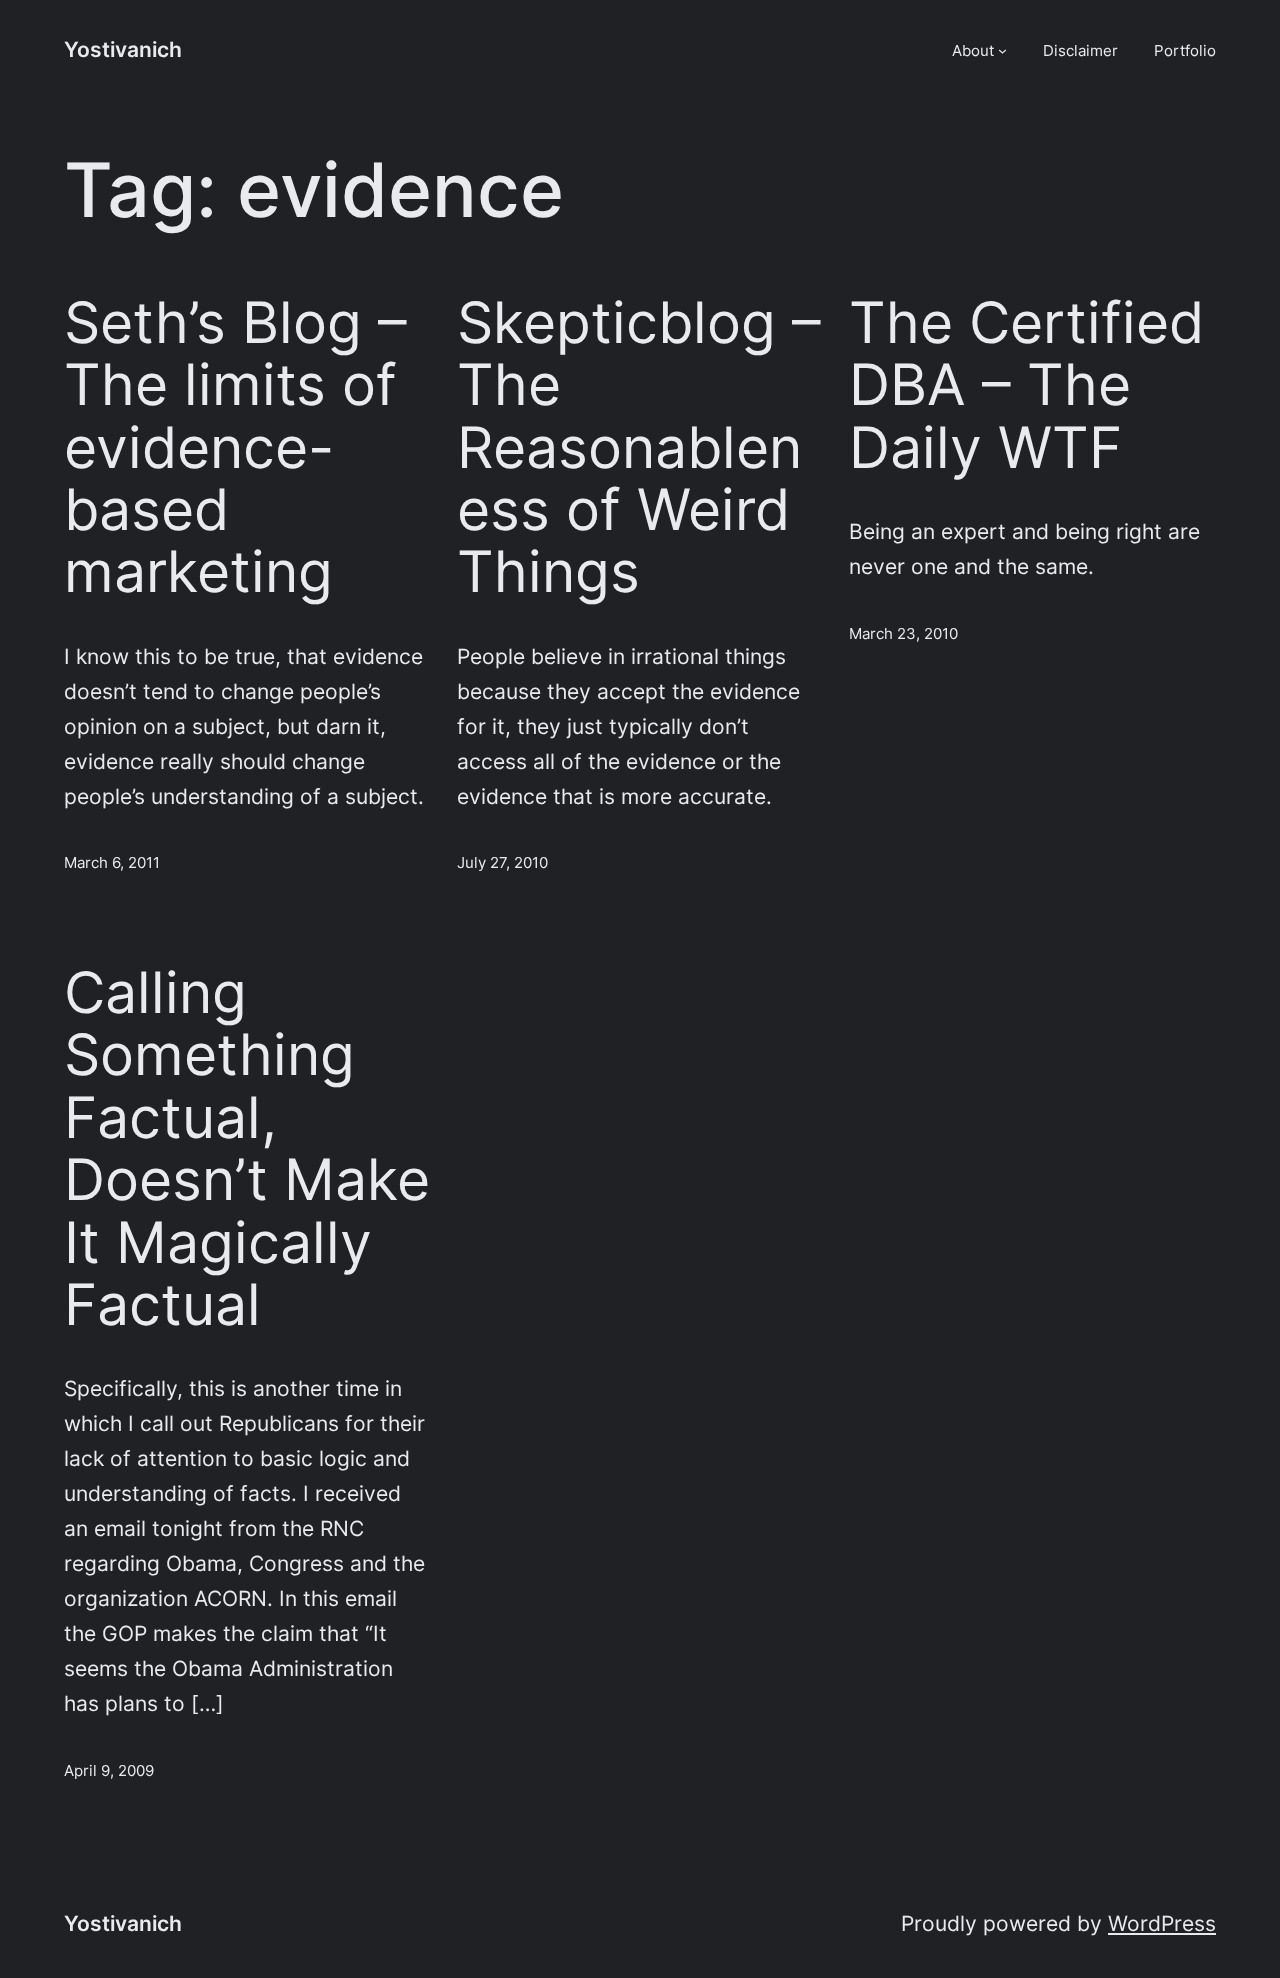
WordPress (1162, 1923)
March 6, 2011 (112, 862)
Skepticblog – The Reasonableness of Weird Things (639, 448)
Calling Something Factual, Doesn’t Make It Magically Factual (247, 1149)
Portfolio (1185, 50)
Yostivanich (123, 49)
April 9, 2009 (109, 1770)
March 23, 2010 (903, 633)
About (973, 50)
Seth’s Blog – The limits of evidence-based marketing (235, 448)
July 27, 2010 (502, 862)
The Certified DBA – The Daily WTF (1026, 385)
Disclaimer (1080, 50)
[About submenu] (1002, 50)
